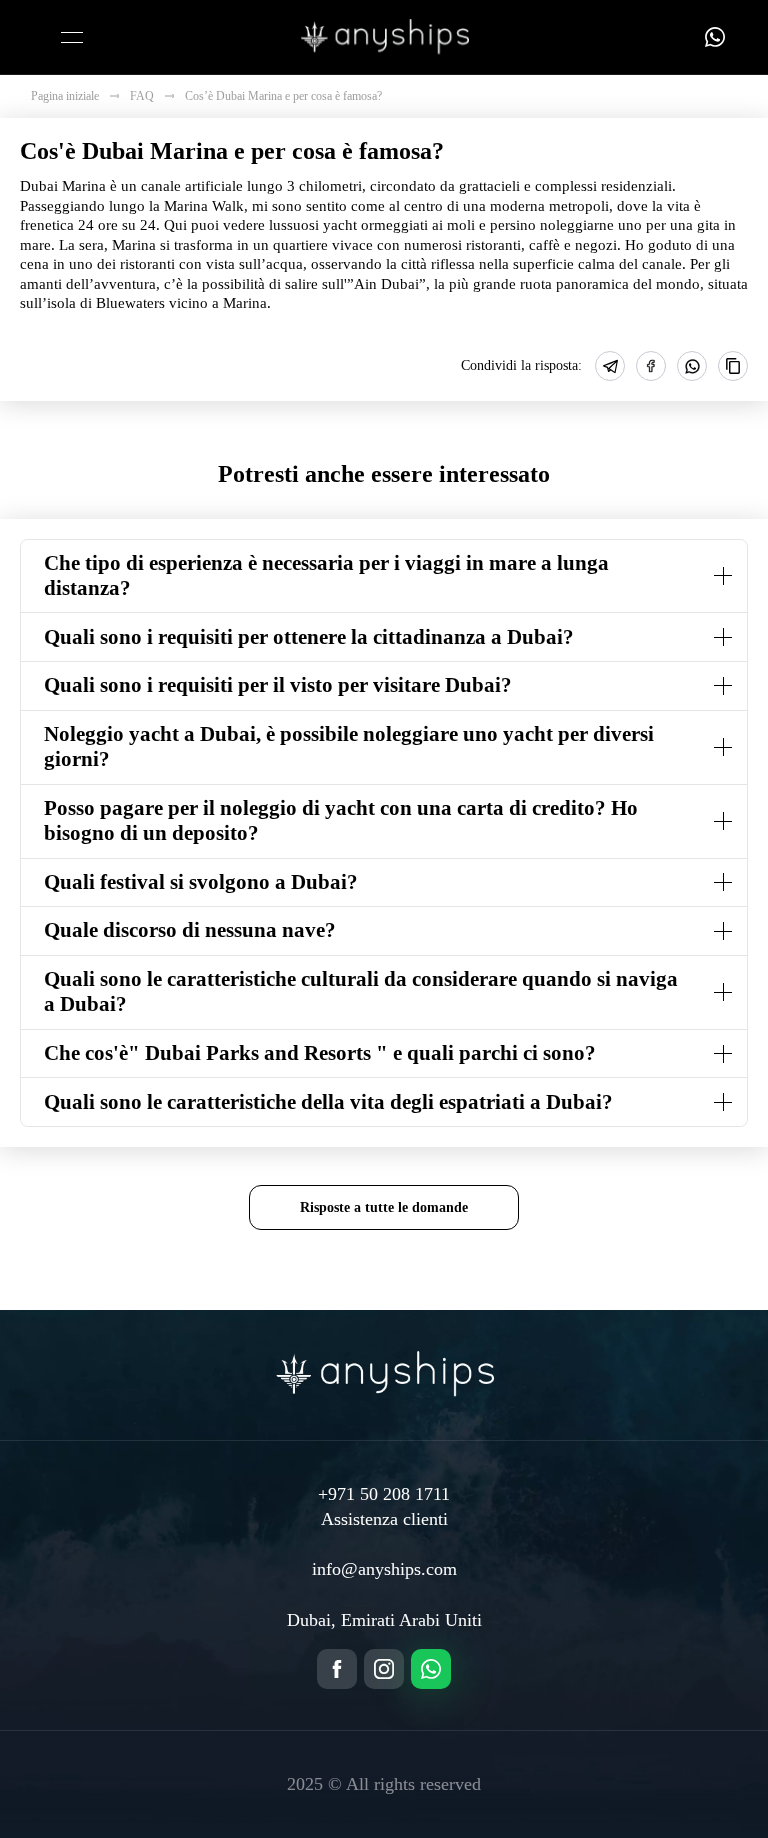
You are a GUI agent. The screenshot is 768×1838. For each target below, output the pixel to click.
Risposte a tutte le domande (384, 1207)
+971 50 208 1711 (384, 1494)
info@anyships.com (384, 1569)
